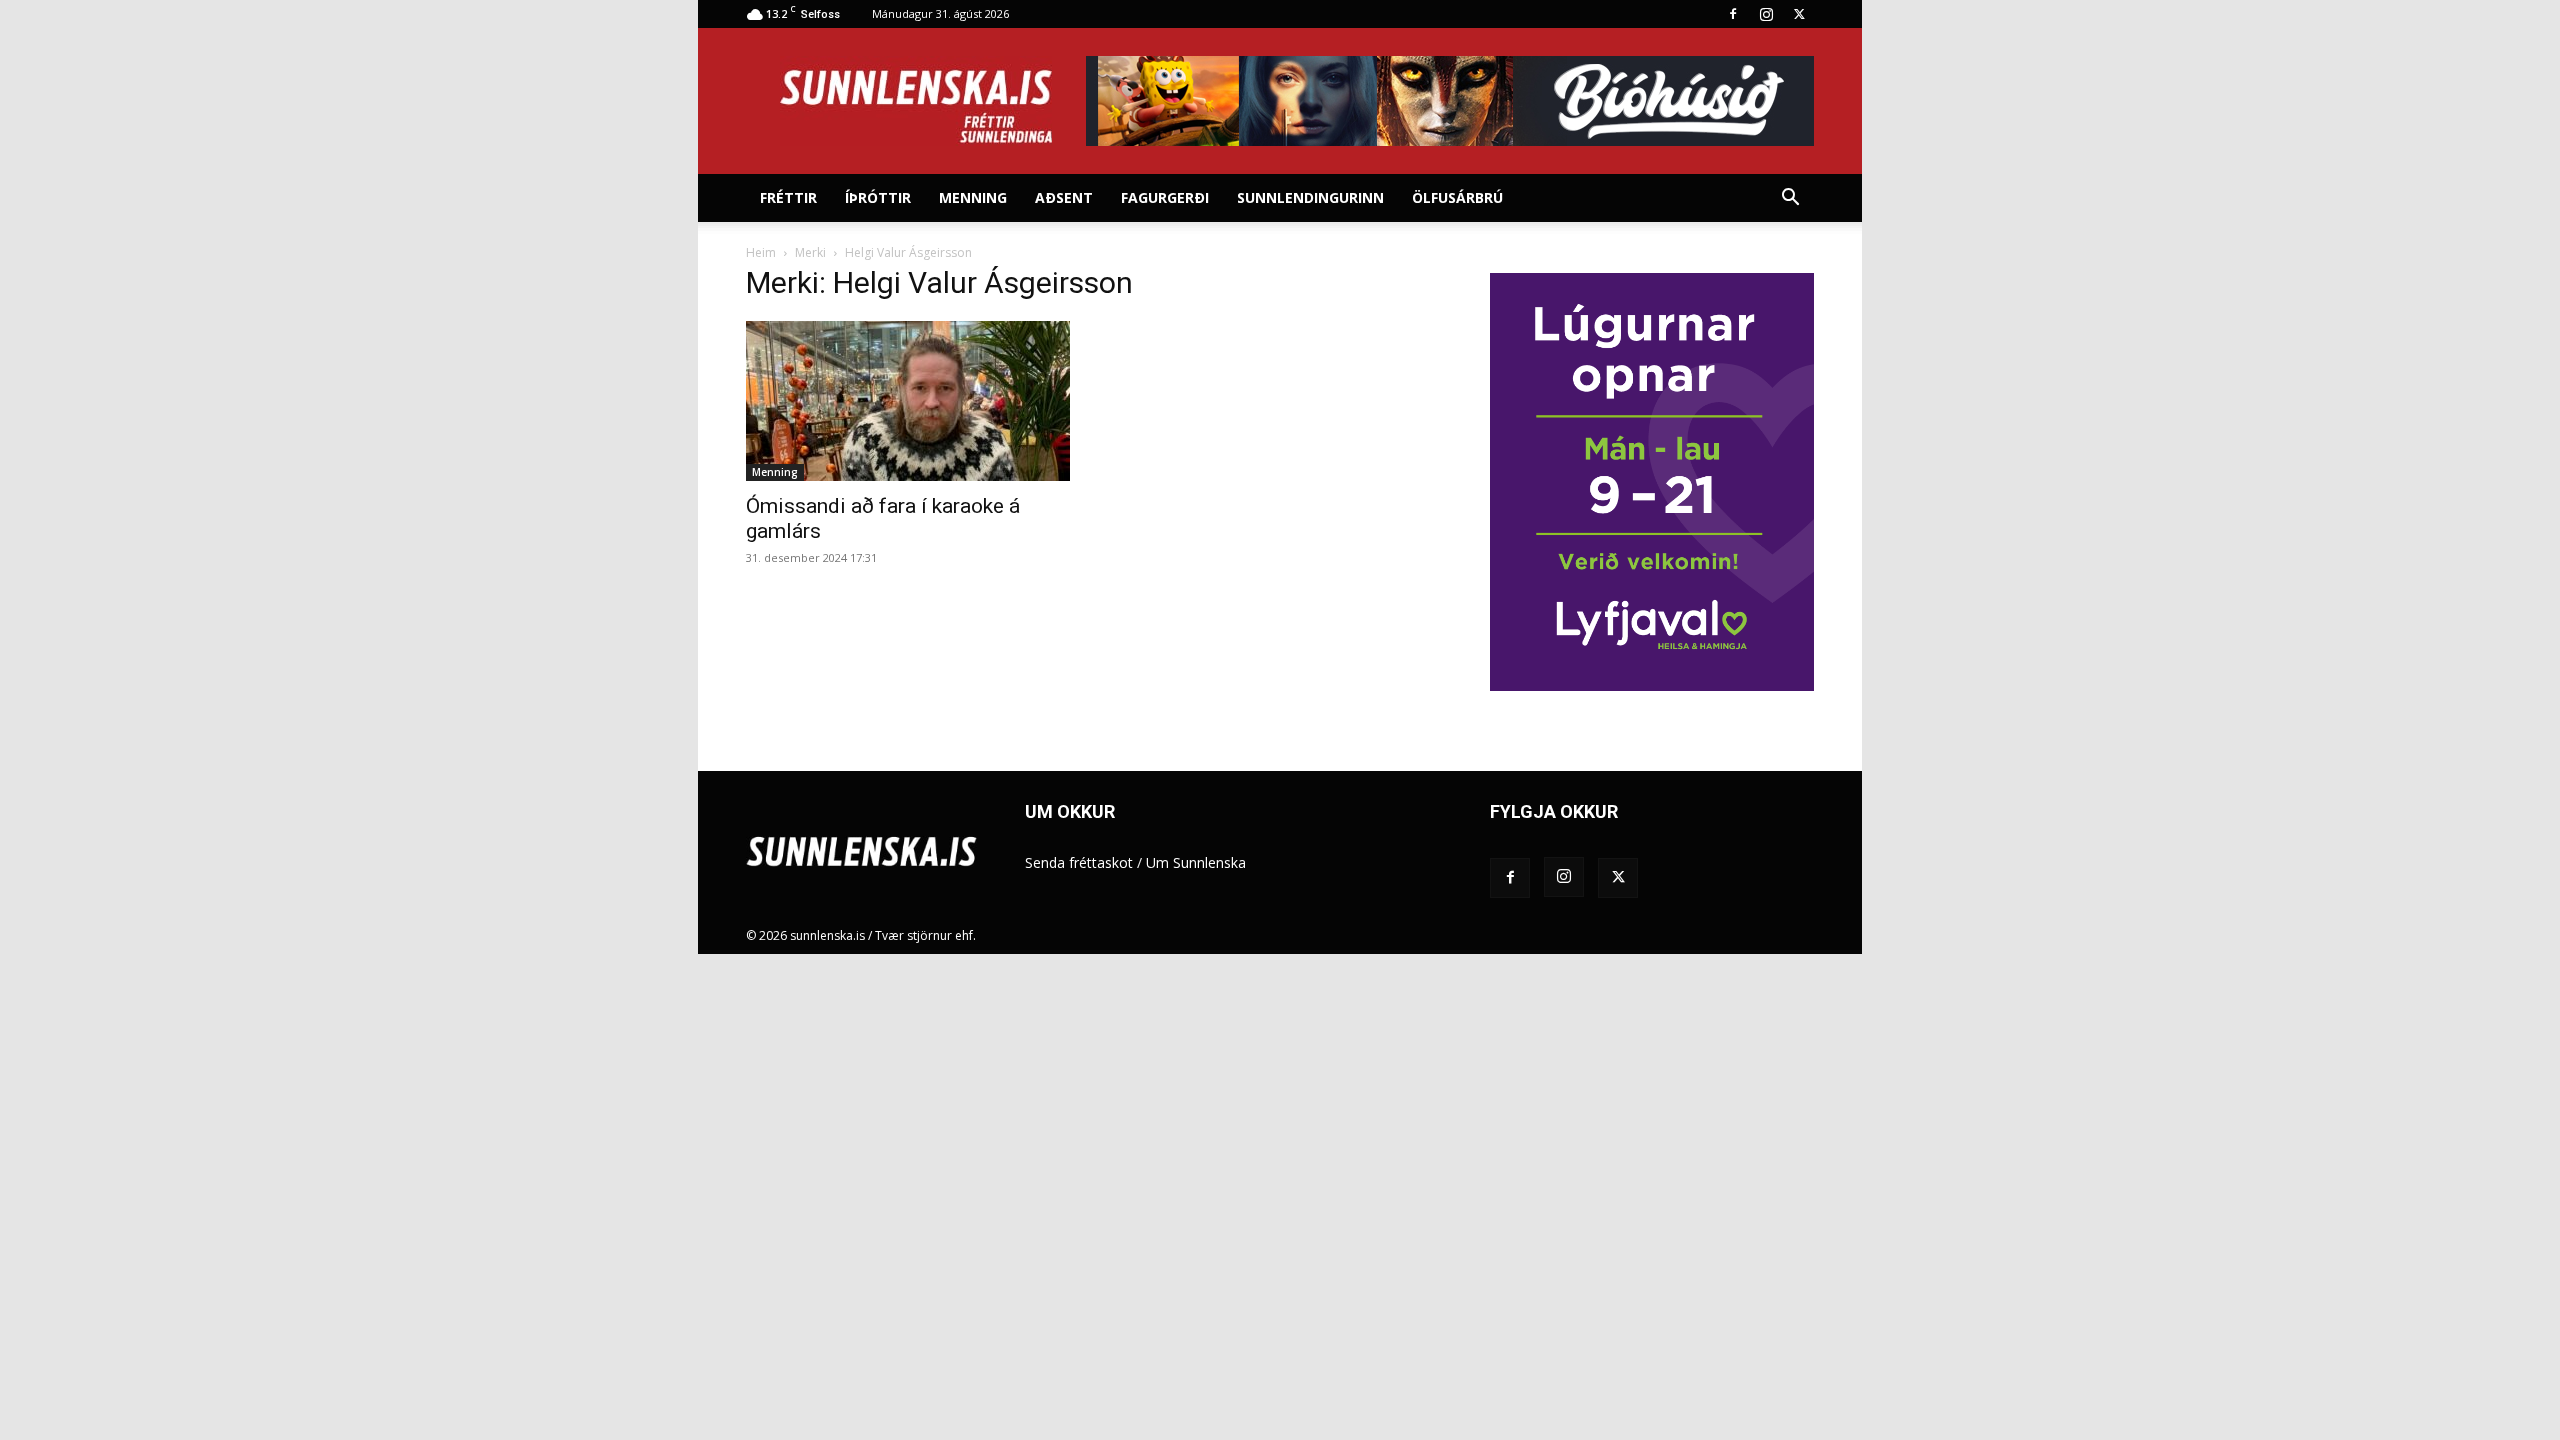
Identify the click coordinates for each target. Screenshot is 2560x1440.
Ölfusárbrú (1457, 197)
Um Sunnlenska (1196, 862)
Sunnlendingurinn (1310, 197)
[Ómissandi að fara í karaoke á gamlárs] (908, 401)
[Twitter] (1799, 14)
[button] (1790, 199)
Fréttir (788, 197)
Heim (761, 252)
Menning (973, 197)
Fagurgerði (1165, 197)
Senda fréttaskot (1079, 862)
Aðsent (1064, 197)
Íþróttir (878, 197)
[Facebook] (1733, 14)
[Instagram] (1766, 14)
